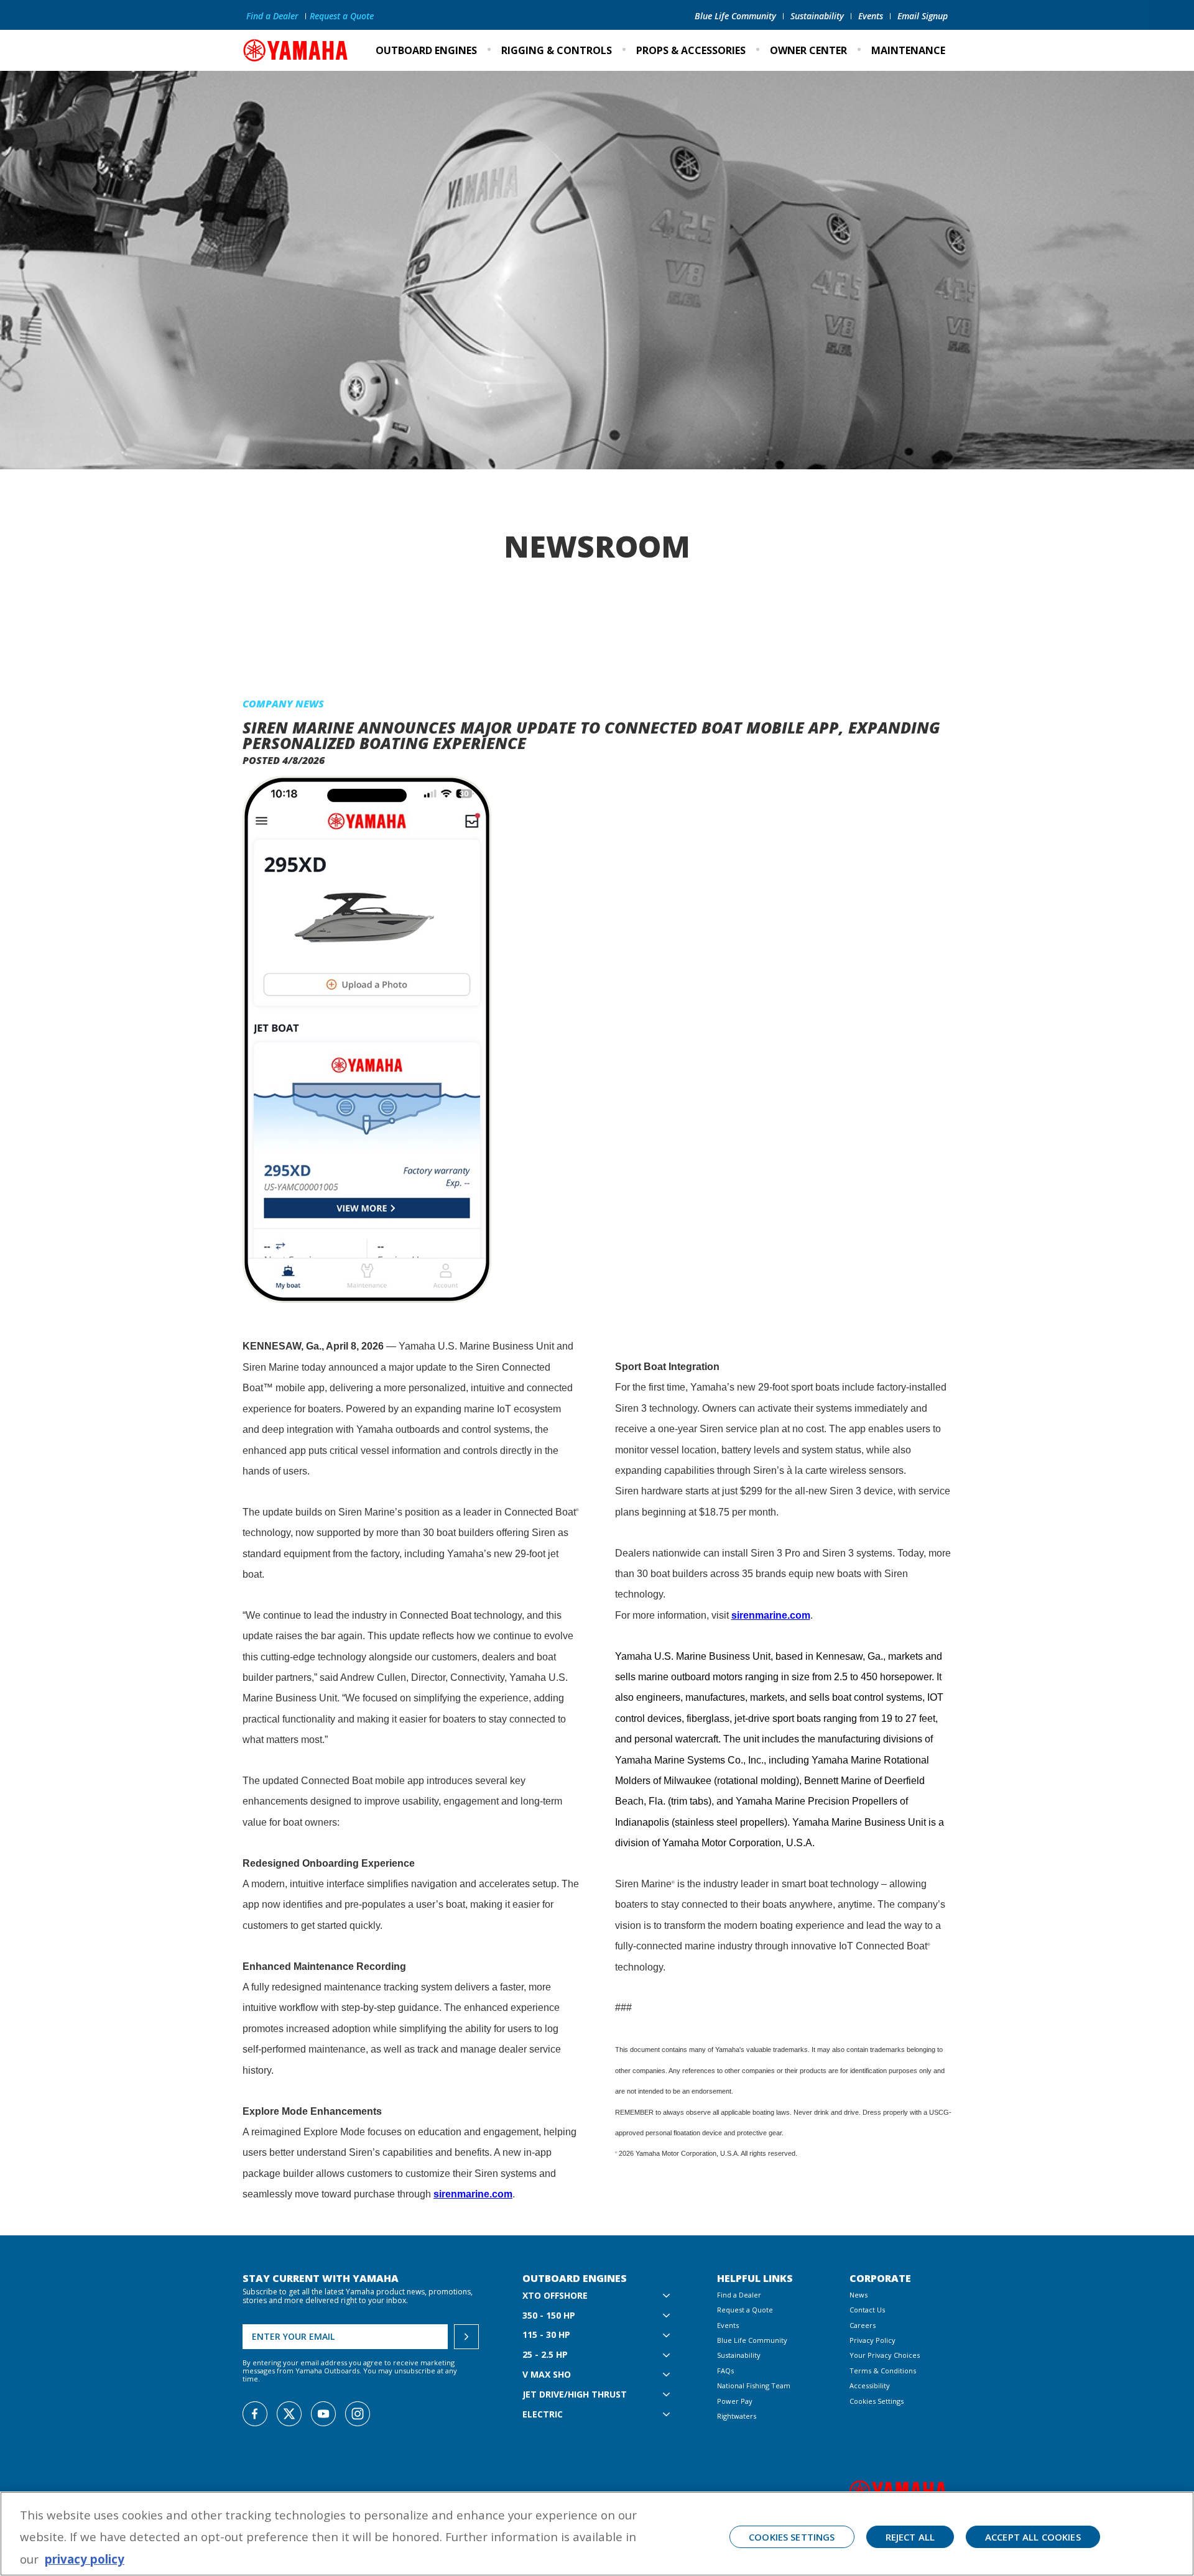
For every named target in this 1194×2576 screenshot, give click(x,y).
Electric (543, 2415)
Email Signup (923, 16)
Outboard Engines (426, 50)
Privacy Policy (872, 2340)
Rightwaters (737, 2416)
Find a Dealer (272, 16)
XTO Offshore (555, 2296)
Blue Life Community (735, 16)
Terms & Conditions (883, 2371)
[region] (597, 2534)
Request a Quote (342, 16)
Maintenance (908, 50)
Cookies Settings (877, 2401)
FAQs (725, 2371)
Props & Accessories (691, 50)
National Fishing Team (754, 2385)
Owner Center (808, 50)
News (858, 2295)
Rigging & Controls (557, 50)
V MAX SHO (547, 2375)
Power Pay (735, 2401)
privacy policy (85, 2559)
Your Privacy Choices (885, 2355)
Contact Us (867, 2310)
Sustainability (817, 16)
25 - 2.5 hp (545, 2355)
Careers (863, 2325)
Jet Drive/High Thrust (575, 2395)
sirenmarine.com (473, 2194)
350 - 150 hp (549, 2316)
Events (871, 16)
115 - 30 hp (546, 2335)
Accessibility (870, 2385)
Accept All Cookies (1033, 2537)
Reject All (910, 2537)
